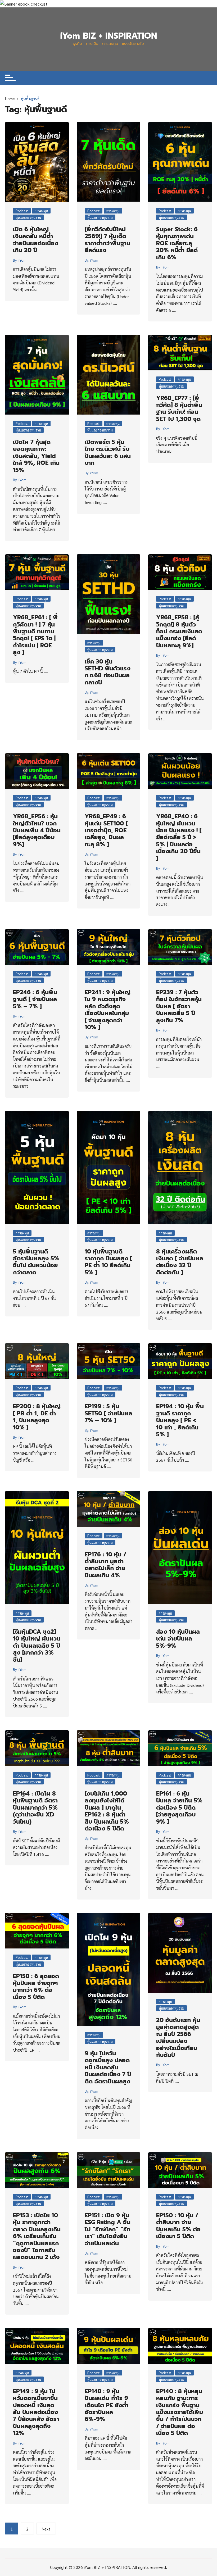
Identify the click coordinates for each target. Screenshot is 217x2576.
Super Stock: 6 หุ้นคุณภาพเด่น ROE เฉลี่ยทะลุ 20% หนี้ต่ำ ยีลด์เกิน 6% (177, 243)
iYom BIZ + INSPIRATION (108, 36)
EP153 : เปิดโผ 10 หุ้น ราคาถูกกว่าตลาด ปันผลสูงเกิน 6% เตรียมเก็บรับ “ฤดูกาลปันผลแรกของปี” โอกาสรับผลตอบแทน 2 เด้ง (37, 2236)
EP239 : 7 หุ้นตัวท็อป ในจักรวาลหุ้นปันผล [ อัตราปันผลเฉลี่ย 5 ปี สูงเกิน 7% (179, 1006)
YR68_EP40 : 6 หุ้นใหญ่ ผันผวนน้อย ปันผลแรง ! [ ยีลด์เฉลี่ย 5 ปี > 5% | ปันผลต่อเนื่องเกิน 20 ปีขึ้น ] (179, 837)
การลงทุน (41, 211)
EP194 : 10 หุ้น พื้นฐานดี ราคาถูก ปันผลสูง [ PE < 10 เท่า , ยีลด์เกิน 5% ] (180, 1420)
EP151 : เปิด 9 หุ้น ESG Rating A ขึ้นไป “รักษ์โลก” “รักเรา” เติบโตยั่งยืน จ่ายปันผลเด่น (108, 2229)
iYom (22, 260)
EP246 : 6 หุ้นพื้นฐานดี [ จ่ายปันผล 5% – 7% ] (35, 999)
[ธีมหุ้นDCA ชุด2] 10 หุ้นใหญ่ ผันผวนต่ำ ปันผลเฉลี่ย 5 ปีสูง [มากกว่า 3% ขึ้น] (37, 1646)
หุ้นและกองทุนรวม (28, 217)
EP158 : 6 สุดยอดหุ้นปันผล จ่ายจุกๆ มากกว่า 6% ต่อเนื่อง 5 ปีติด (36, 1987)
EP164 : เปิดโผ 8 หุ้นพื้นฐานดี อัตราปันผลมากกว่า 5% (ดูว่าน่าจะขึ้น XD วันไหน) (35, 1808)
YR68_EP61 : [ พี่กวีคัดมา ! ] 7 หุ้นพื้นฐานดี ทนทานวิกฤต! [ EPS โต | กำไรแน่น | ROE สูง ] (35, 635)
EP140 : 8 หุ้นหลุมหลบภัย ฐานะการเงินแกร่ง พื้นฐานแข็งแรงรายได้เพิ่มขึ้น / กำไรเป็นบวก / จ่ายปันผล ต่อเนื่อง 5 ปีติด (180, 2412)
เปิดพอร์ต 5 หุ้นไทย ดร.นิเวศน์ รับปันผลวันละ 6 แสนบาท (108, 452)
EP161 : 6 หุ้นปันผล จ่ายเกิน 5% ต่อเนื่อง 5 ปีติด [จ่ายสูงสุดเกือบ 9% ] (179, 1808)
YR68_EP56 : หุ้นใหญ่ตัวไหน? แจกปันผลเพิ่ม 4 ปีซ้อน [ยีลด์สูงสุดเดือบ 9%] (37, 830)
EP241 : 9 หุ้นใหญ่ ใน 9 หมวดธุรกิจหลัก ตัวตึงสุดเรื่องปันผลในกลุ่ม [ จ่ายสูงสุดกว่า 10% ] (108, 1010)
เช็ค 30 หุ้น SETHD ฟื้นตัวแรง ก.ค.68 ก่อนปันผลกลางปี (108, 672)
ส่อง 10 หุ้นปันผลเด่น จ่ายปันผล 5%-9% (178, 1639)
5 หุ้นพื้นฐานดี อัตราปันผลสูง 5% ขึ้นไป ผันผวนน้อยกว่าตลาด (36, 1262)
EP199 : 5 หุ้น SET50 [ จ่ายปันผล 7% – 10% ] (108, 1413)
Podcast (22, 211)
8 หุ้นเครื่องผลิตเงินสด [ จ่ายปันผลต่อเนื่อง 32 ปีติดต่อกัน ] (180, 1262)
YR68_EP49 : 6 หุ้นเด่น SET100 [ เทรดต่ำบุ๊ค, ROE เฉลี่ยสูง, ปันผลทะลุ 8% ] (106, 830)
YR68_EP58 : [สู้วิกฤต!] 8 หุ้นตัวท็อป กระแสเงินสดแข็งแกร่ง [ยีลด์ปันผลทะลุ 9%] (179, 631)
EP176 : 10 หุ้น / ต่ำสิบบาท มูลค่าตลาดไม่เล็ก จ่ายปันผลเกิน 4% (105, 1565)
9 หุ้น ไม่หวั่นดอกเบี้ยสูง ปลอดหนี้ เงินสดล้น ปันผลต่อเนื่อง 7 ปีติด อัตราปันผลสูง (108, 2067)
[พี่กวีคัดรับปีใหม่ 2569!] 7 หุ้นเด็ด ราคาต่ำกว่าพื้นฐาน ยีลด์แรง (107, 240)
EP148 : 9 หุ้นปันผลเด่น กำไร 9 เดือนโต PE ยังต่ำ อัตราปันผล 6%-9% (107, 2405)
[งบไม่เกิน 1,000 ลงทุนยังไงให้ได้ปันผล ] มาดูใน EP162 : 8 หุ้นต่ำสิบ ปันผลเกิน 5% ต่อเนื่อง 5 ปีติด (107, 1811)
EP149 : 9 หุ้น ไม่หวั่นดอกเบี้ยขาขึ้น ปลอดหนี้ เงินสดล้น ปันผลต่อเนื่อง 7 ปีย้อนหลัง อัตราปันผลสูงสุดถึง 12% (36, 2412)
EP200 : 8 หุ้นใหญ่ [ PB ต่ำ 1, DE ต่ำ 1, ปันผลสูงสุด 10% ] (37, 1417)
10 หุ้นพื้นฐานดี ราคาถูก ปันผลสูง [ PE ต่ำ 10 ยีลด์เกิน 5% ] (108, 1262)
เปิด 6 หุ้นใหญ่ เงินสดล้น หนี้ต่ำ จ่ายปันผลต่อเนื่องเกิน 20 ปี (36, 240)
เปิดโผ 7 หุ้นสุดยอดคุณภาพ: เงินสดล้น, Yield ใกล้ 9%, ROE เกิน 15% (36, 456)
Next (46, 2529)
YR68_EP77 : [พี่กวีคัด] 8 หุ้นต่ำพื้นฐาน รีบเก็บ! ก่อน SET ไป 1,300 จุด (179, 408)
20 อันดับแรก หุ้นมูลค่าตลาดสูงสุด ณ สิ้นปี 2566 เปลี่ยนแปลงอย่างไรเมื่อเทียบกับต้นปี (178, 2037)
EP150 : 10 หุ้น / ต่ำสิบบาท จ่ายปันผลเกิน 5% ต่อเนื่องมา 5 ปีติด (178, 2226)
